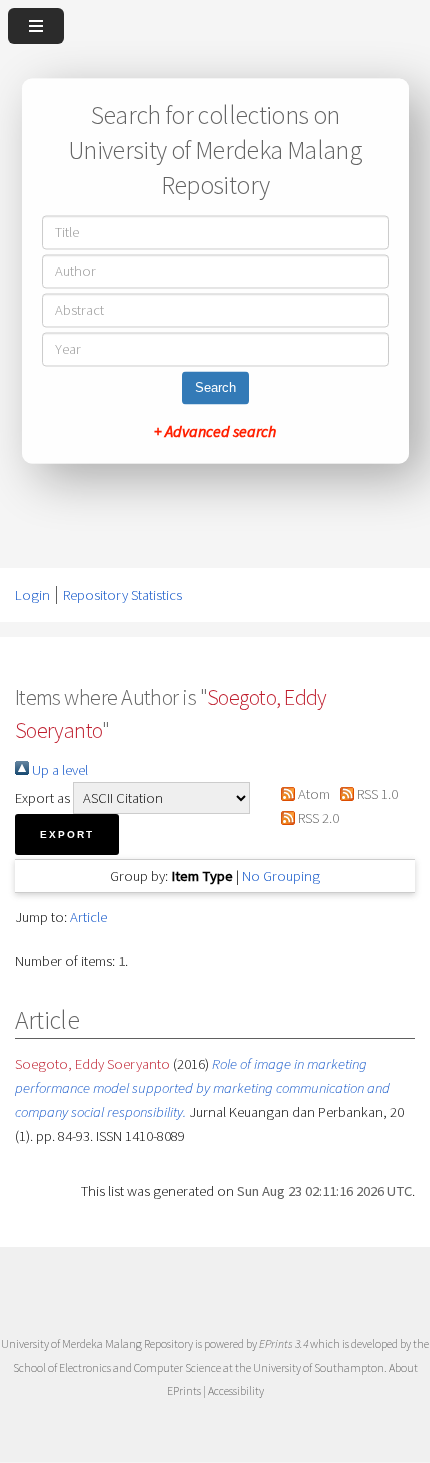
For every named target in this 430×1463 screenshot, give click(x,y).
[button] (67, 834)
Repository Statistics (122, 595)
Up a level (58, 770)
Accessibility (236, 1390)
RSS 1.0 (376, 794)
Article (88, 917)
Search (215, 388)
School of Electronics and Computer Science (117, 1367)
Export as (42, 798)
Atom (312, 794)
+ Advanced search (215, 432)
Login (32, 595)
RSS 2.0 (316, 818)
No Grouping (281, 876)
